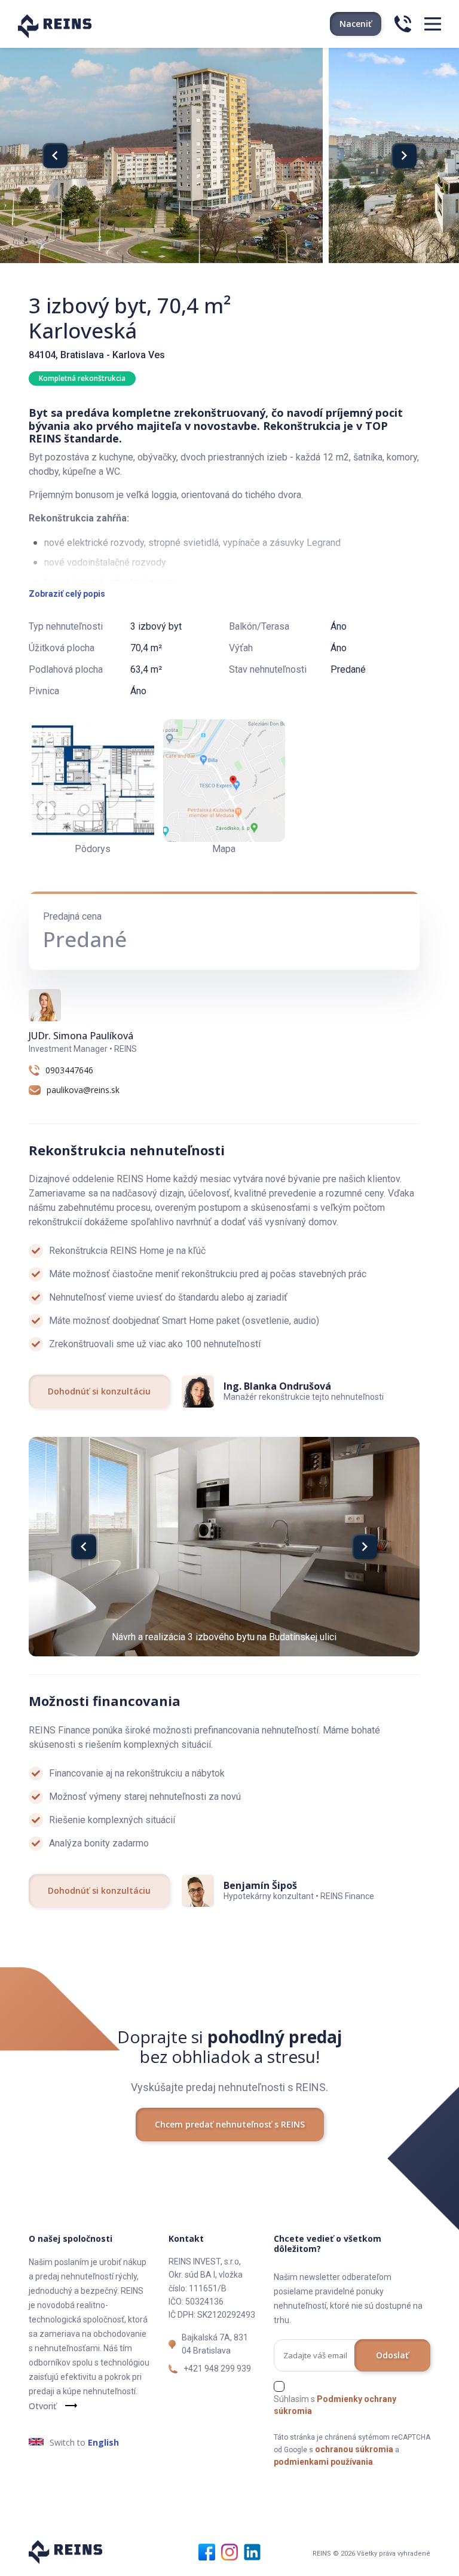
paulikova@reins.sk (83, 1090)
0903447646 (69, 1070)
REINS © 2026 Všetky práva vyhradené (371, 2554)
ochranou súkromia (354, 2449)
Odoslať (392, 2355)
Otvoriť (42, 2406)
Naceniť (356, 24)
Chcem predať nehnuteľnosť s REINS (230, 2124)
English (103, 2442)
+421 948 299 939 (217, 2369)
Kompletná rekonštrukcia (82, 378)
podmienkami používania (323, 2462)
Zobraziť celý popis (67, 594)
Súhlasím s (335, 2405)
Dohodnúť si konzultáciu (99, 1391)
